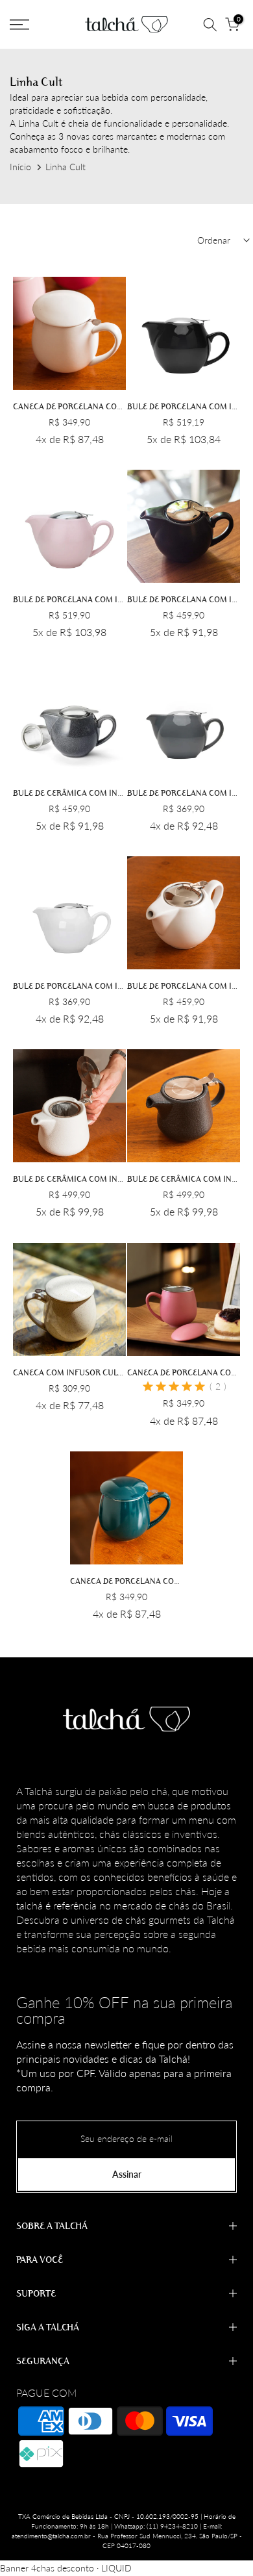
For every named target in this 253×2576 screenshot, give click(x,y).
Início (20, 167)
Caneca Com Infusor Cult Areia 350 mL (94, 1372)
